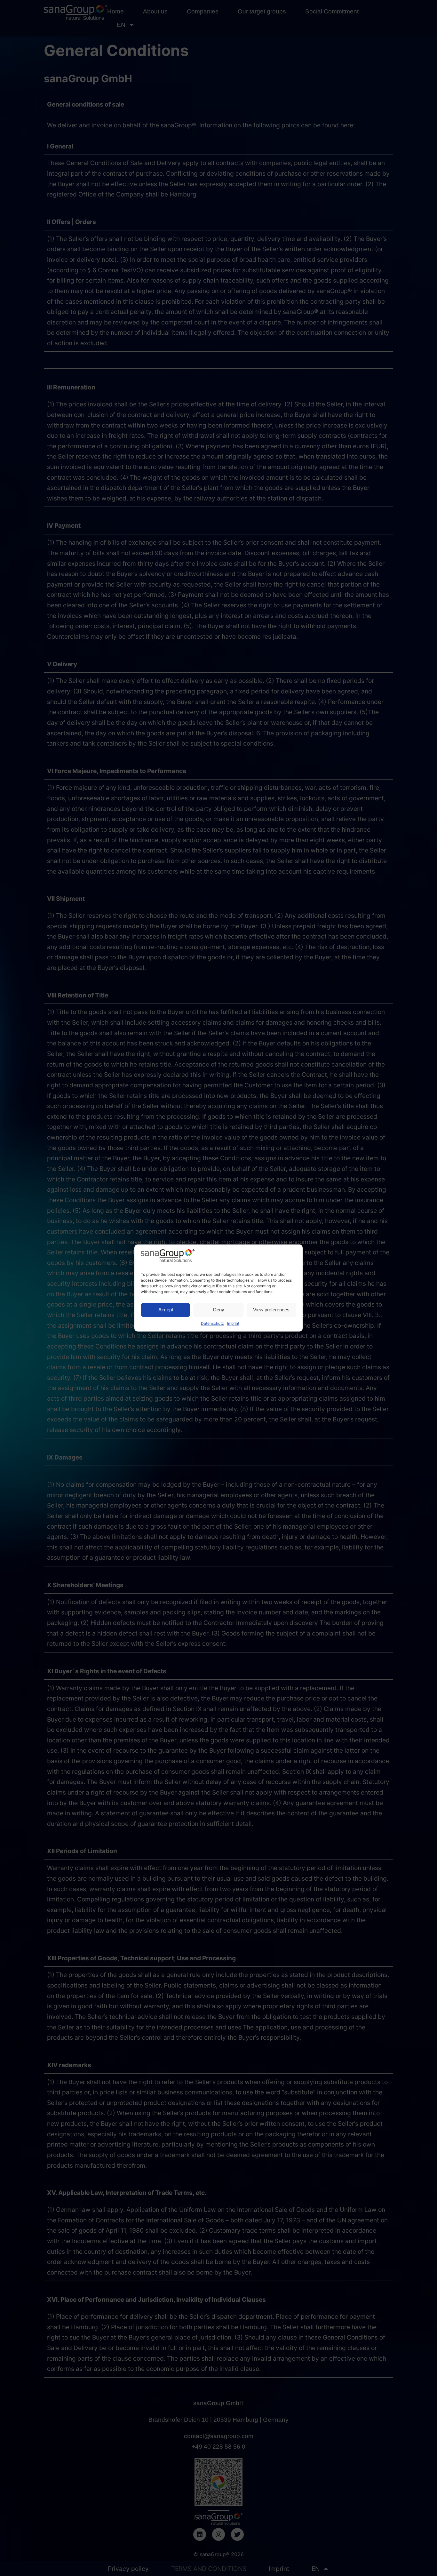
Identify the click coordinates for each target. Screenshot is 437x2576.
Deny (219, 1310)
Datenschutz (212, 1323)
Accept (166, 1310)
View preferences (271, 1310)
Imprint (233, 1323)
